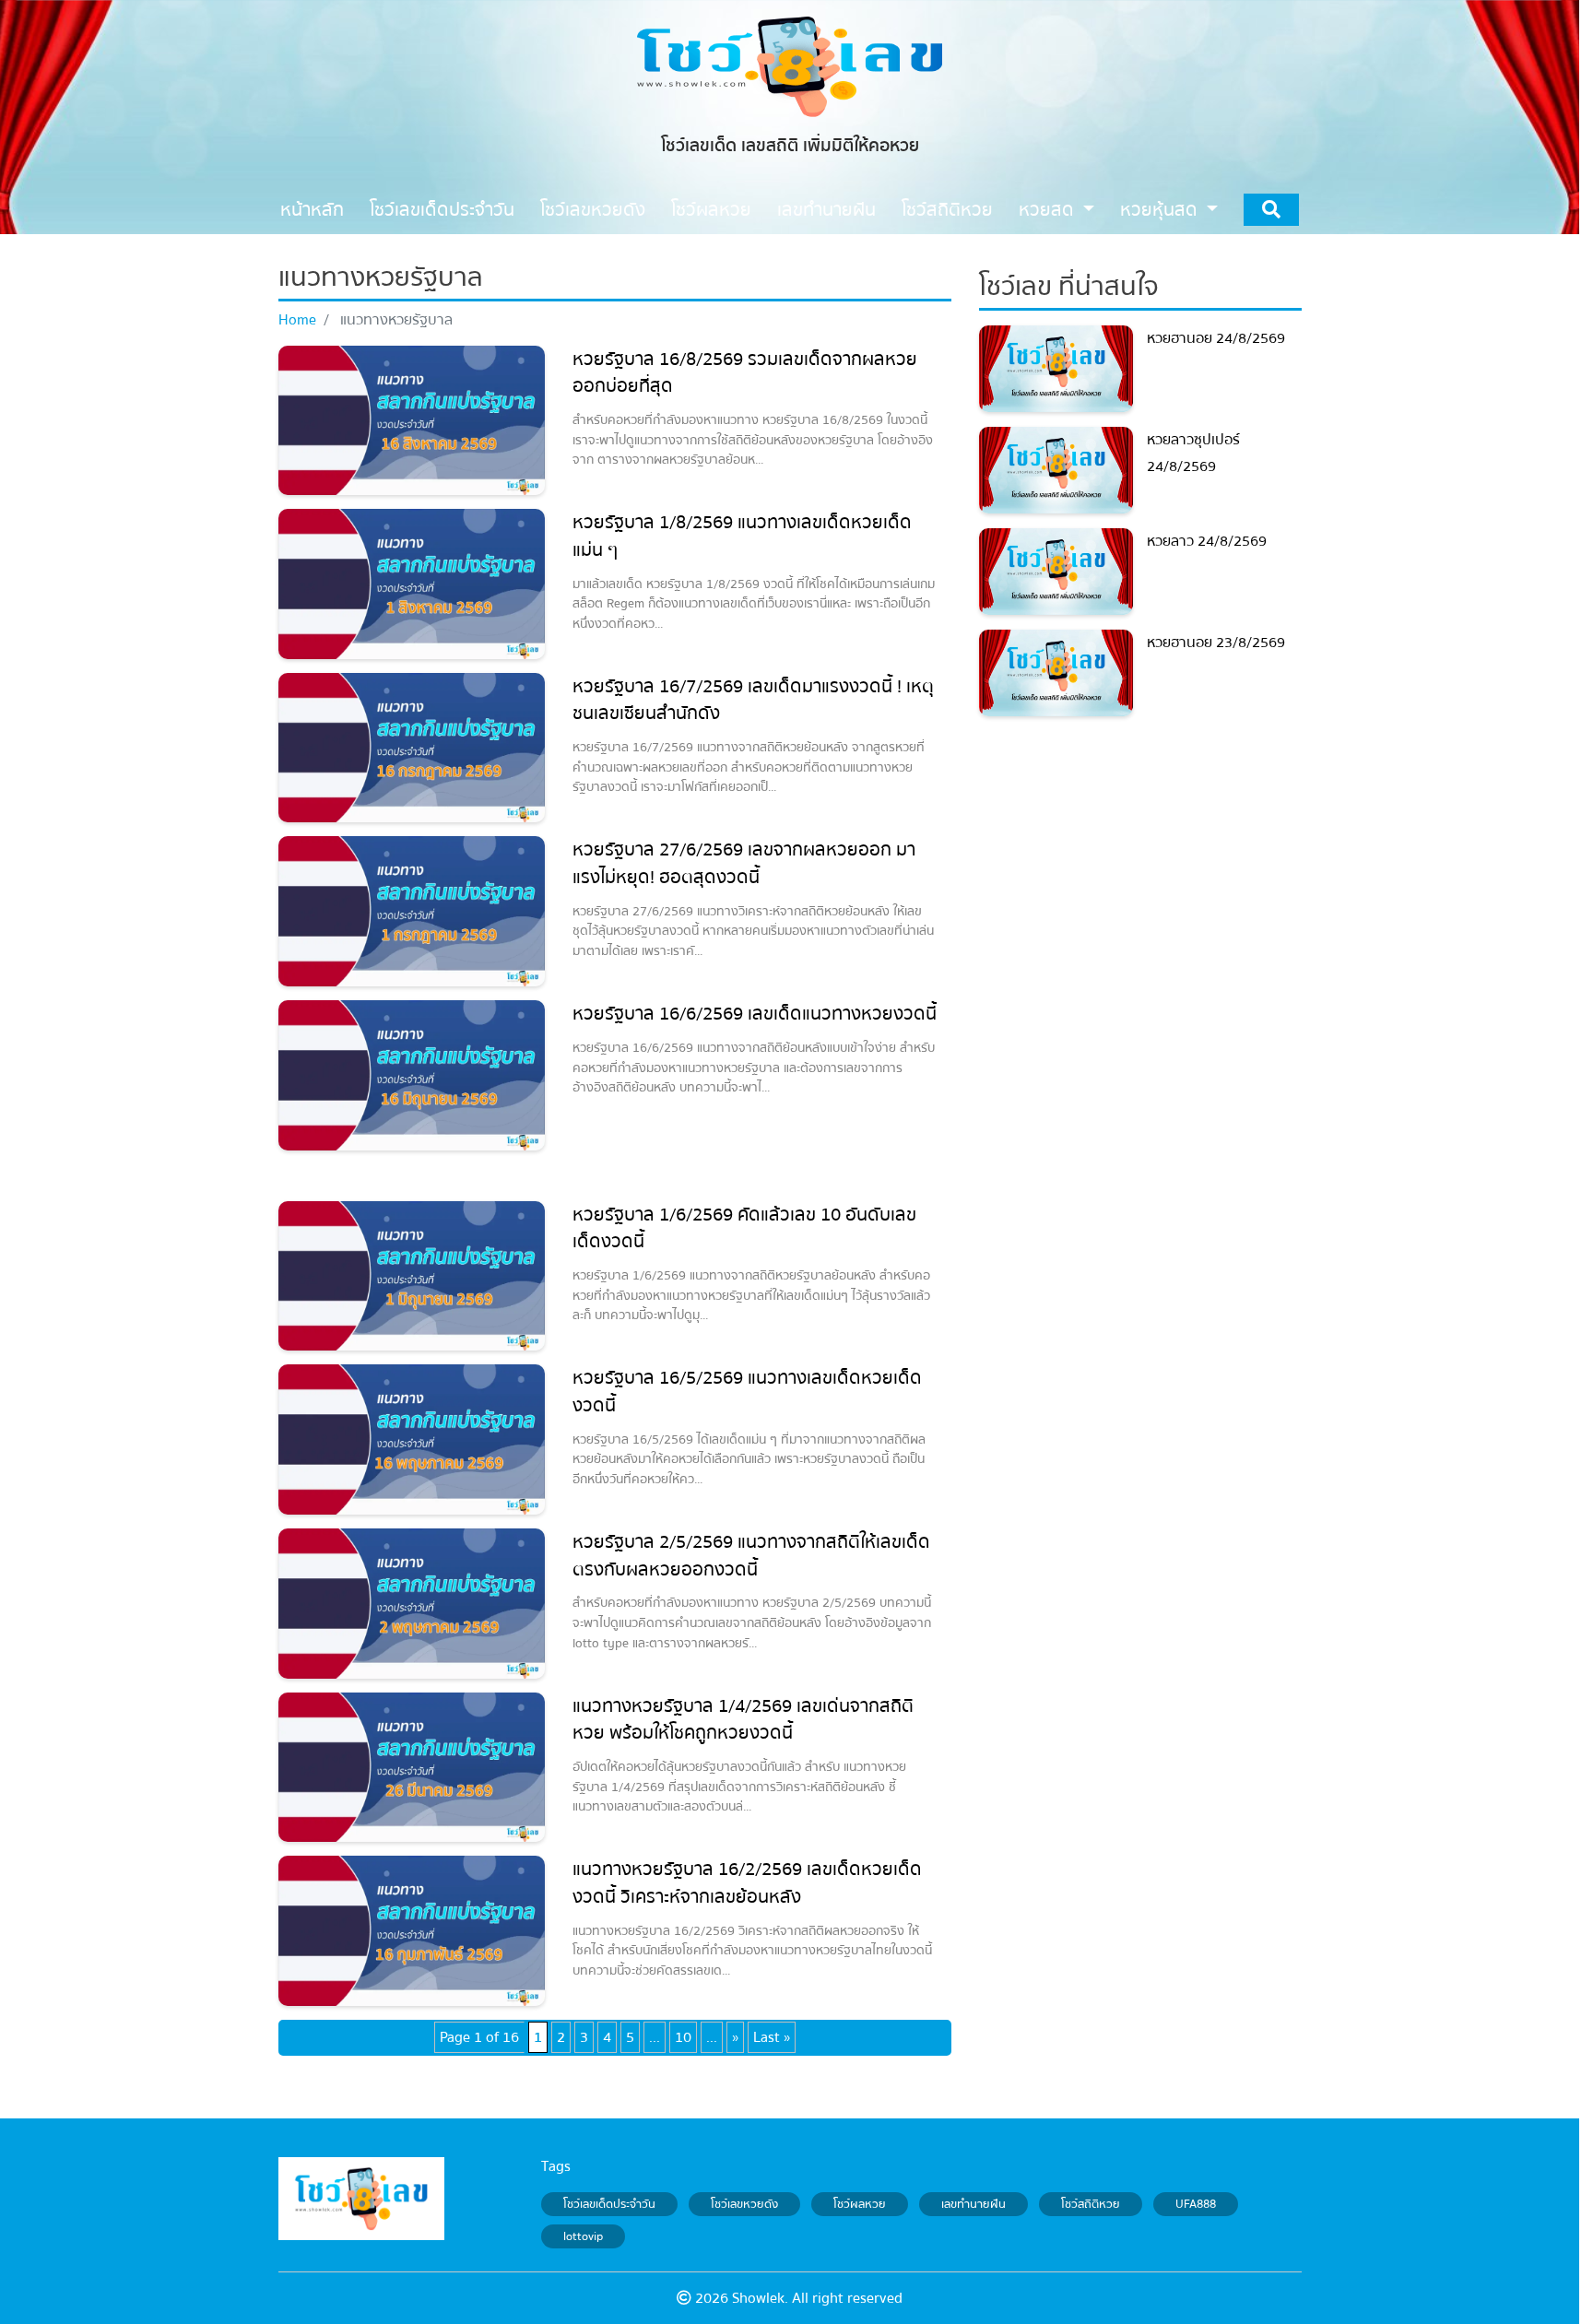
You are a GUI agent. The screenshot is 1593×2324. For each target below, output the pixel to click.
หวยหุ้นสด (1161, 210)
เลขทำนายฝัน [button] (826, 210)
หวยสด (1049, 210)
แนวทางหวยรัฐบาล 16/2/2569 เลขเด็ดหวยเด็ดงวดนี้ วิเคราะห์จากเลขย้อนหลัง (747, 1883)
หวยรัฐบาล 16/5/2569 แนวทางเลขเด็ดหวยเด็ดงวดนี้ (747, 1392)
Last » (772, 2037)
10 (683, 2037)
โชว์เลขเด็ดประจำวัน (609, 2204)
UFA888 (1196, 2204)
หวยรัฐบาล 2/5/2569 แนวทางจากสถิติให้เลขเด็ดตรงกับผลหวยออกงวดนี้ (751, 1556)
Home (297, 320)
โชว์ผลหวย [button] (711, 210)
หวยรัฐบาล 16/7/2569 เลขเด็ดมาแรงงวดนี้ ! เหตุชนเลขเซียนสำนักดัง (753, 700)
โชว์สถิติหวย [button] (947, 210)
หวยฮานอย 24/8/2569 (1216, 338)
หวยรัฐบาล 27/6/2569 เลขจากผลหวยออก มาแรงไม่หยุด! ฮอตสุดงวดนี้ (744, 863)
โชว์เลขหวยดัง (744, 2204)
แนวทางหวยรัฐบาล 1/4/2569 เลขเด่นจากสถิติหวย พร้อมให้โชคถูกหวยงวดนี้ (743, 1720)
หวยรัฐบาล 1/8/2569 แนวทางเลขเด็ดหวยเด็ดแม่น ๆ (742, 536)
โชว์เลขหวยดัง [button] (593, 210)
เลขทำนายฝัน (973, 2204)
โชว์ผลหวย (860, 2204)
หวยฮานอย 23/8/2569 (1216, 643)
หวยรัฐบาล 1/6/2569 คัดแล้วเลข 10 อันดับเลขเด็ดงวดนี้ (744, 1228)
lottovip (583, 2236)
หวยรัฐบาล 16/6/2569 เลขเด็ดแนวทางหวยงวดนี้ (755, 1014)
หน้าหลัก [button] (312, 210)
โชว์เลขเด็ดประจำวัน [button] (442, 210)
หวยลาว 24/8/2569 (1207, 541)
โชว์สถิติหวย (1091, 2204)
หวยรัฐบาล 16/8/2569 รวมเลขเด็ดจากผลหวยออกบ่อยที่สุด (745, 373)
